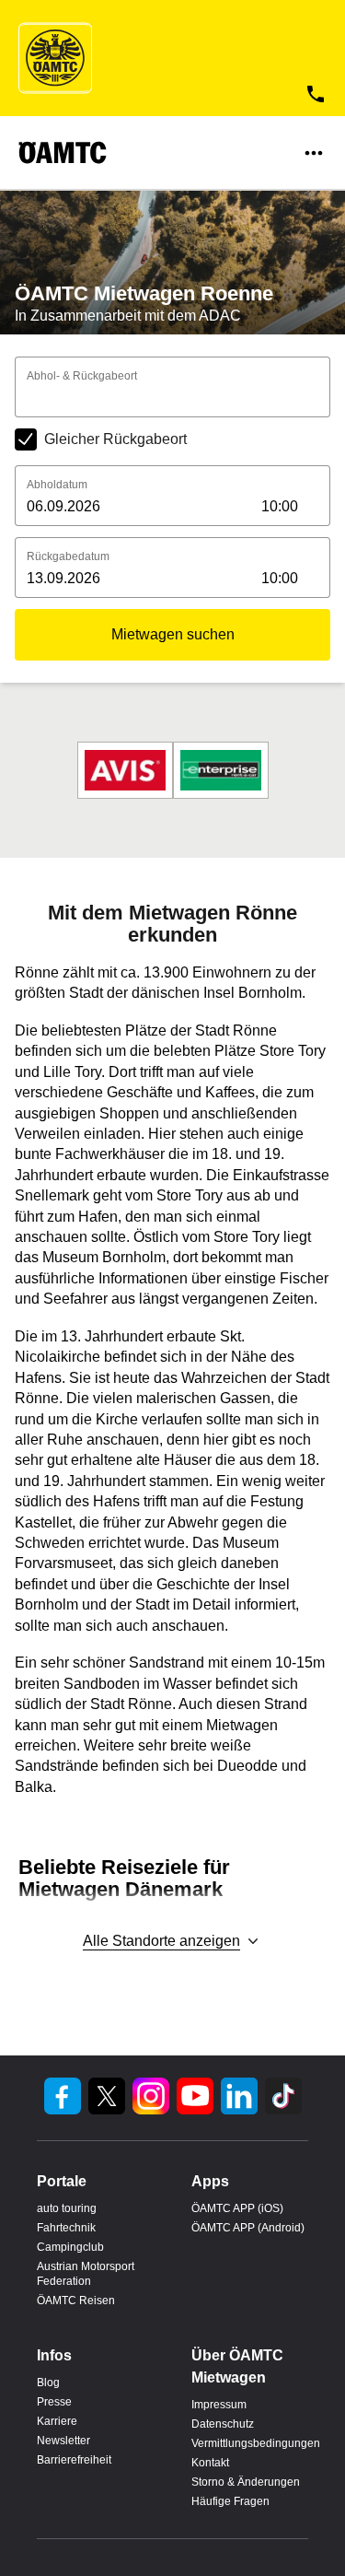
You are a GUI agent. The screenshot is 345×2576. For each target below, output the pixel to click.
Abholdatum (57, 485)
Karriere (57, 2421)
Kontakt (210, 2463)
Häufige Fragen (230, 2501)
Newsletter (63, 2441)
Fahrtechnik (66, 2228)
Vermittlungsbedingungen (250, 2443)
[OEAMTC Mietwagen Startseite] (55, 58)
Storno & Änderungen (246, 2482)
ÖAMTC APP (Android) (248, 2228)
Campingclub (70, 2247)
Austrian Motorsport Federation (86, 2274)
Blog (48, 2383)
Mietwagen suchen (173, 634)
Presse (54, 2402)
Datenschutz (223, 2424)
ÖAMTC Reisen (76, 2301)
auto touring (67, 2208)
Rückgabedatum (68, 556)
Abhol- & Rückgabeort (82, 376)
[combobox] (172, 400)
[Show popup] (325, 398)
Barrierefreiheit (74, 2460)
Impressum (219, 2405)
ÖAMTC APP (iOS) (237, 2208)
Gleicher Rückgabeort (115, 439)
